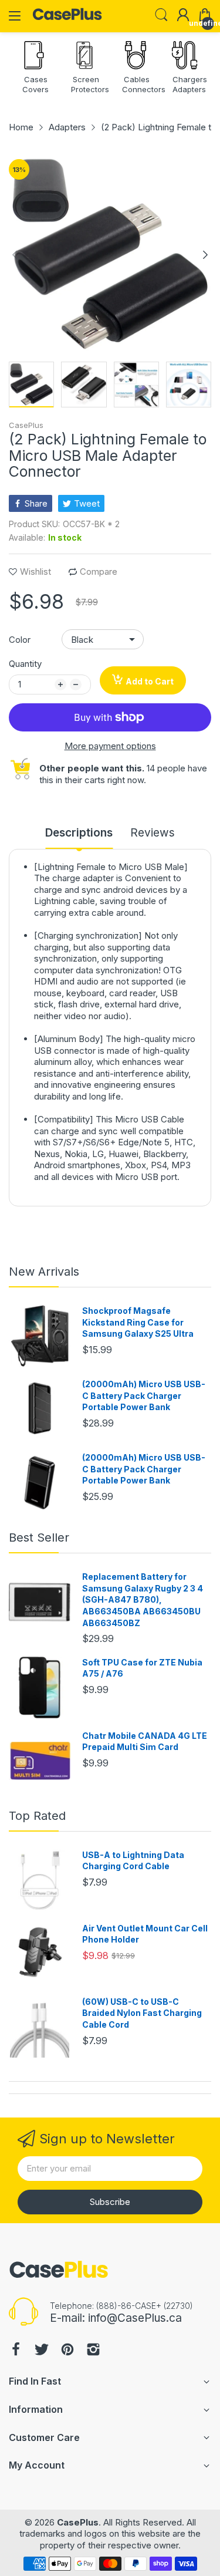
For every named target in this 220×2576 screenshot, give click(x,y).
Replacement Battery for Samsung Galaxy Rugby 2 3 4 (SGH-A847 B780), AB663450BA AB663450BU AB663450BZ (143, 1599)
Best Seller (39, 1537)
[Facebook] (16, 2351)
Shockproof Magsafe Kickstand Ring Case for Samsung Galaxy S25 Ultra (138, 1322)
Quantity (25, 664)
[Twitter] (42, 2351)
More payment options (110, 746)
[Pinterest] (67, 2351)
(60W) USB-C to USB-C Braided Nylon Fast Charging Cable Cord (142, 2013)
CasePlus (26, 425)
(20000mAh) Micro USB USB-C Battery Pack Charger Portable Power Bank (144, 1395)
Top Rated (37, 1816)
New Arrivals (44, 1272)
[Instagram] (93, 2351)
